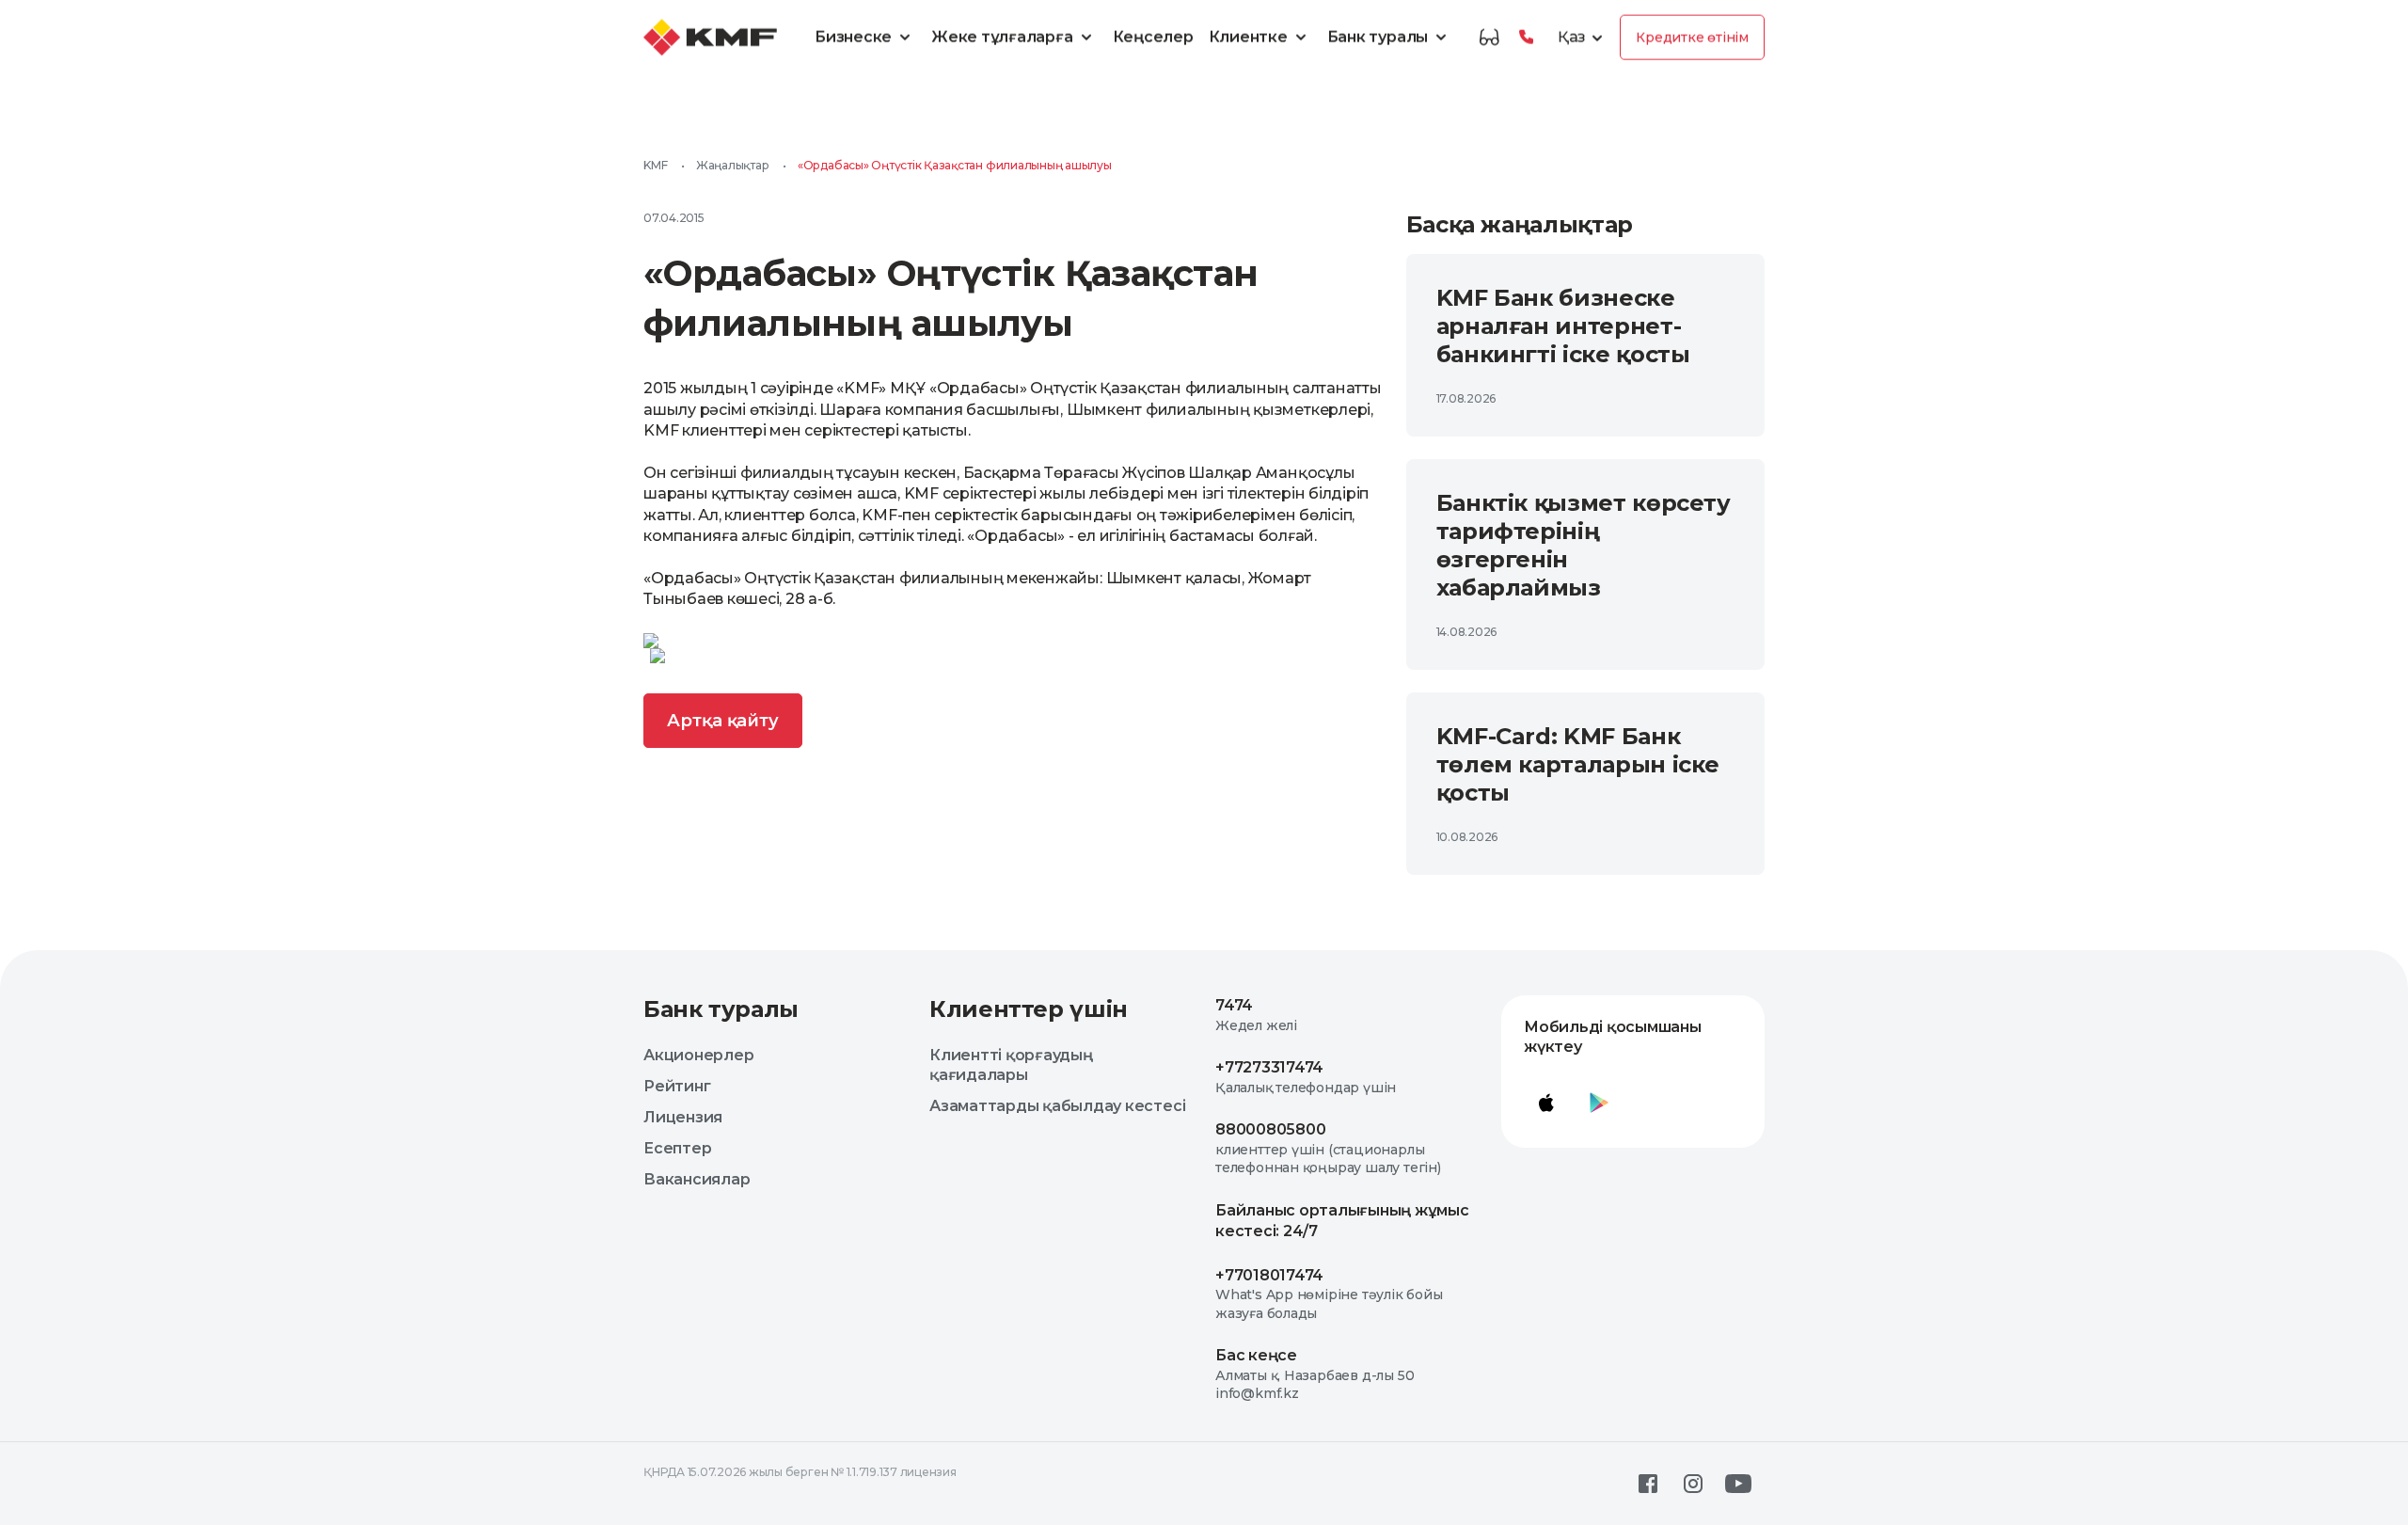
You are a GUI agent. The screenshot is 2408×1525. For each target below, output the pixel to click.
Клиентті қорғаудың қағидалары (1011, 1065)
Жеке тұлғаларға (1002, 37)
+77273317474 (1269, 1067)
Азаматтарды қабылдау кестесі (1057, 1106)
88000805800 (1270, 1129)
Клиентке (1248, 37)
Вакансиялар (697, 1179)
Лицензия (683, 1117)
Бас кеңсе (1256, 1355)
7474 (1234, 1005)
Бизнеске (853, 37)
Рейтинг (677, 1086)
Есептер (677, 1148)
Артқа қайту (723, 721)
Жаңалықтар (733, 165)
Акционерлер (698, 1055)
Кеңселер (1153, 37)
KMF (655, 165)
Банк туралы (1378, 37)
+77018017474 (1269, 1275)
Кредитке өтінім (1692, 38)
